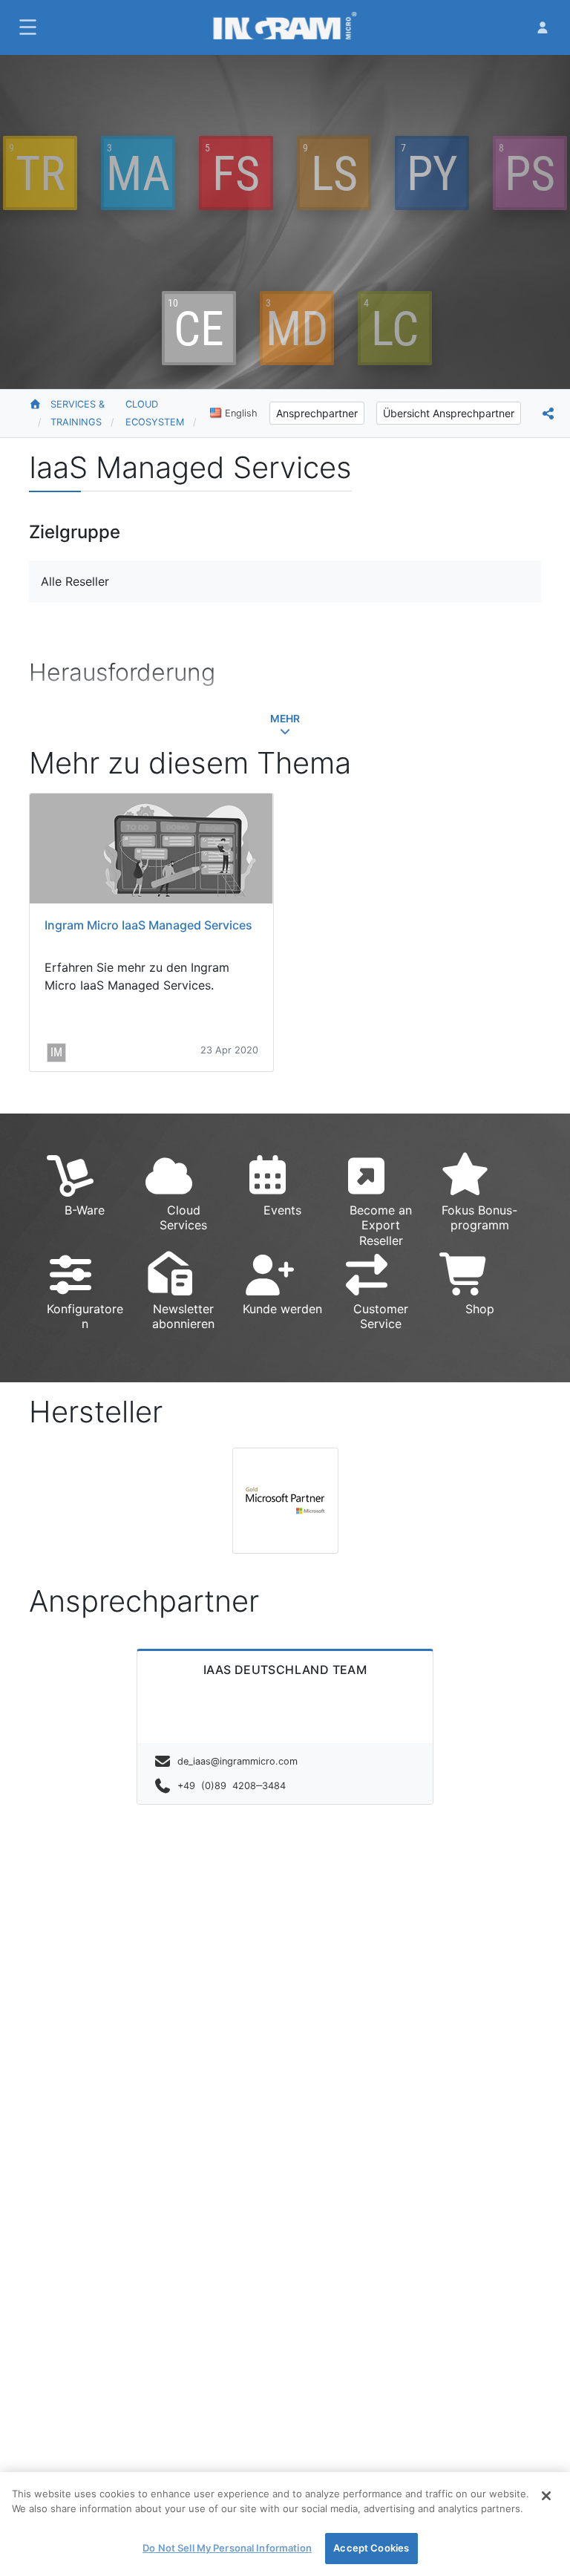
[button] (26, 27)
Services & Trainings (78, 413)
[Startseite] (40, 413)
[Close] (546, 2496)
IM (56, 1052)
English (241, 413)
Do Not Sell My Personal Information (227, 2548)
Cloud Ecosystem (155, 413)
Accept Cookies (371, 2548)
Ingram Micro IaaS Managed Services (148, 925)
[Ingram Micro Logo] (285, 27)
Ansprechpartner (317, 413)
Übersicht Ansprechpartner (449, 413)
